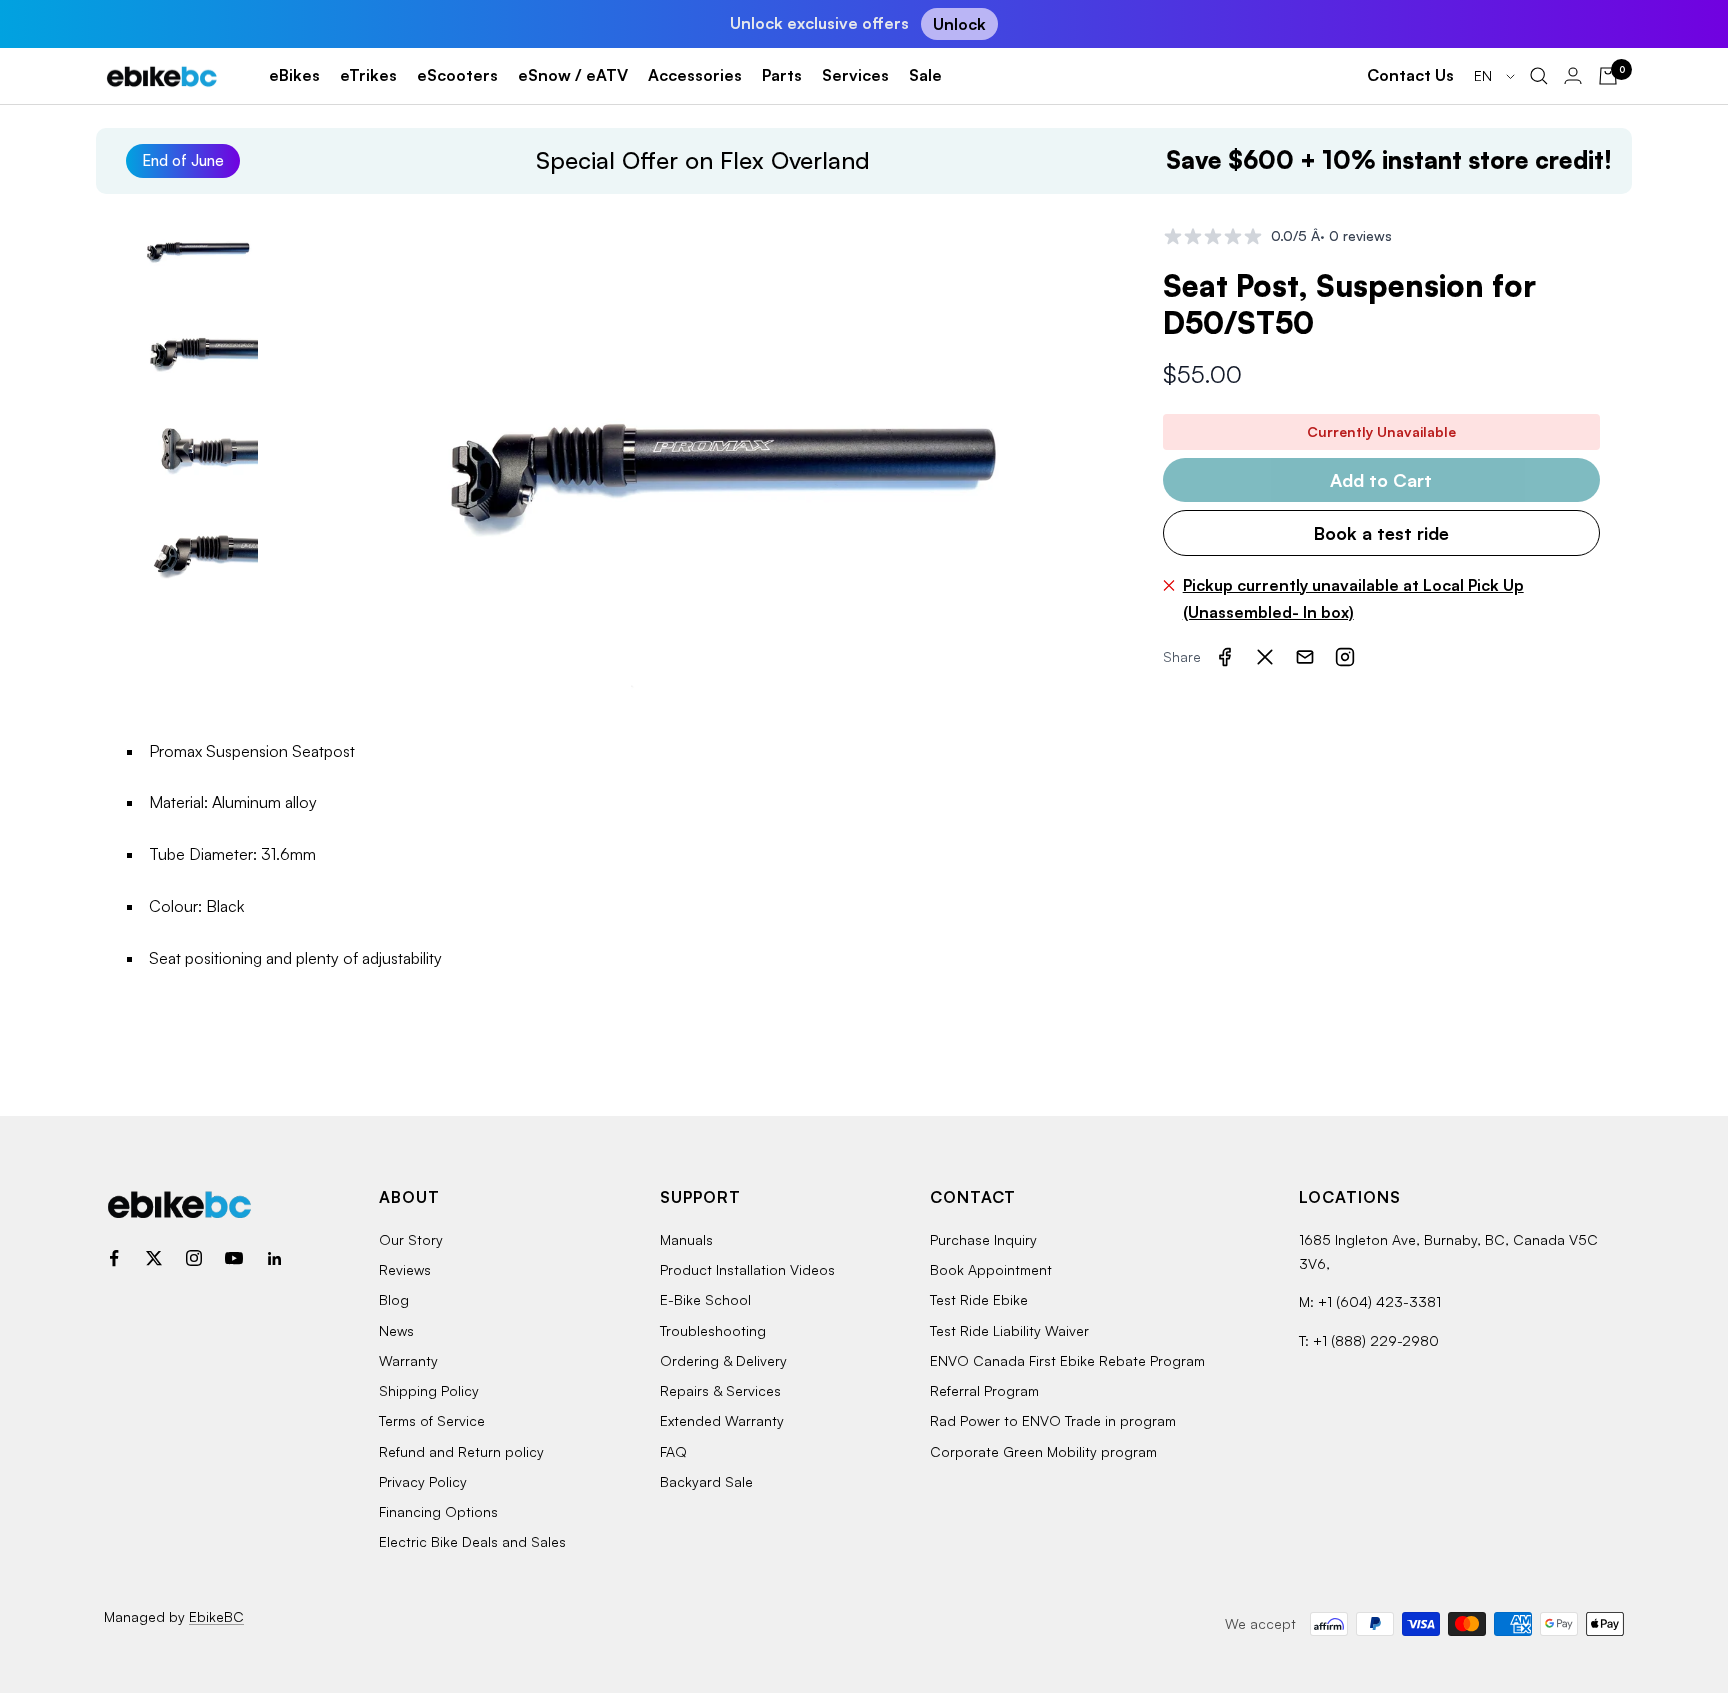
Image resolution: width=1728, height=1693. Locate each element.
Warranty (408, 1360)
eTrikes (368, 75)
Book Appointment (991, 1269)
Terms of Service (432, 1420)
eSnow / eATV (573, 75)
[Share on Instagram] (1345, 657)
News (396, 1330)
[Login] (1573, 75)
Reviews (405, 1269)
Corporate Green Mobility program (1043, 1451)
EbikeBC (216, 1616)
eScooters (457, 75)
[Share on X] (1265, 657)
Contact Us (1410, 75)
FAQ (673, 1451)
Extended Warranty (722, 1420)
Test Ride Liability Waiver (1009, 1330)
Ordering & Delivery (723, 1360)
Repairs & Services (720, 1390)
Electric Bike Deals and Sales (472, 1541)
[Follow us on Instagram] (194, 1258)
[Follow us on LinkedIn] (274, 1258)
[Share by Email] (1305, 657)
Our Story (411, 1239)
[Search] (1539, 76)
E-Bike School (705, 1299)
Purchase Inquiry (983, 1239)
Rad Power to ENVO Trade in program (1053, 1420)
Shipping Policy (429, 1390)
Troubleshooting (713, 1330)
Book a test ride (1381, 533)
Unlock (959, 24)
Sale (925, 75)
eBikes (294, 75)
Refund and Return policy (461, 1451)
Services (855, 75)
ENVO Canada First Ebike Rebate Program (1067, 1360)
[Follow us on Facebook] (114, 1258)
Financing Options (438, 1511)
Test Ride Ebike (979, 1299)
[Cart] (1608, 76)
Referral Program (984, 1390)
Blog (394, 1299)
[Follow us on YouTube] (234, 1258)
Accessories (695, 75)
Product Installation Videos (747, 1269)
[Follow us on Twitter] (154, 1258)
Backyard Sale (706, 1481)
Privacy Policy (423, 1481)
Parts (782, 75)
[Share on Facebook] (1225, 657)
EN (1485, 75)
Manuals (686, 1239)
